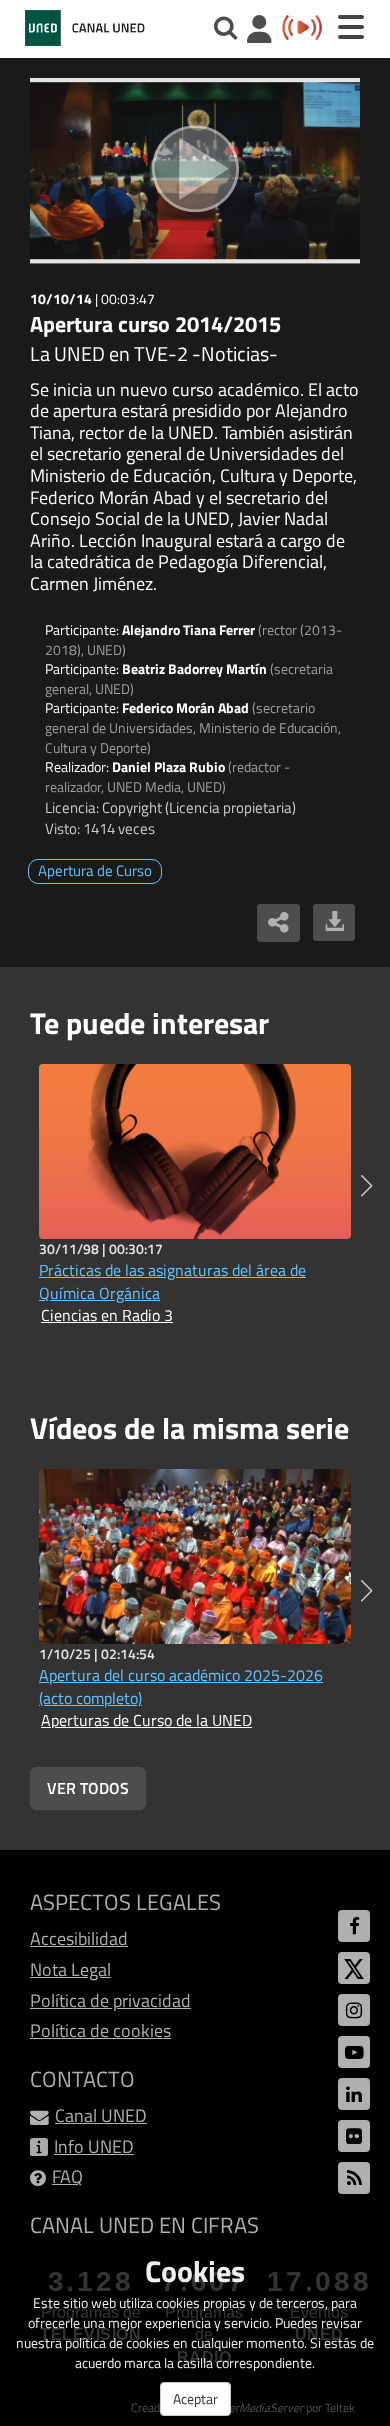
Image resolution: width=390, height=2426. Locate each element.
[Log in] (259, 31)
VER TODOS (88, 1788)
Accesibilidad (79, 1938)
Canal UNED (101, 2115)
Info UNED (94, 2146)
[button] (366, 1186)
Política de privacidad (110, 2000)
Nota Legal (70, 1969)
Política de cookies (100, 2030)
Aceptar (195, 2398)
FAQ (67, 2176)
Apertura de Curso (95, 870)
